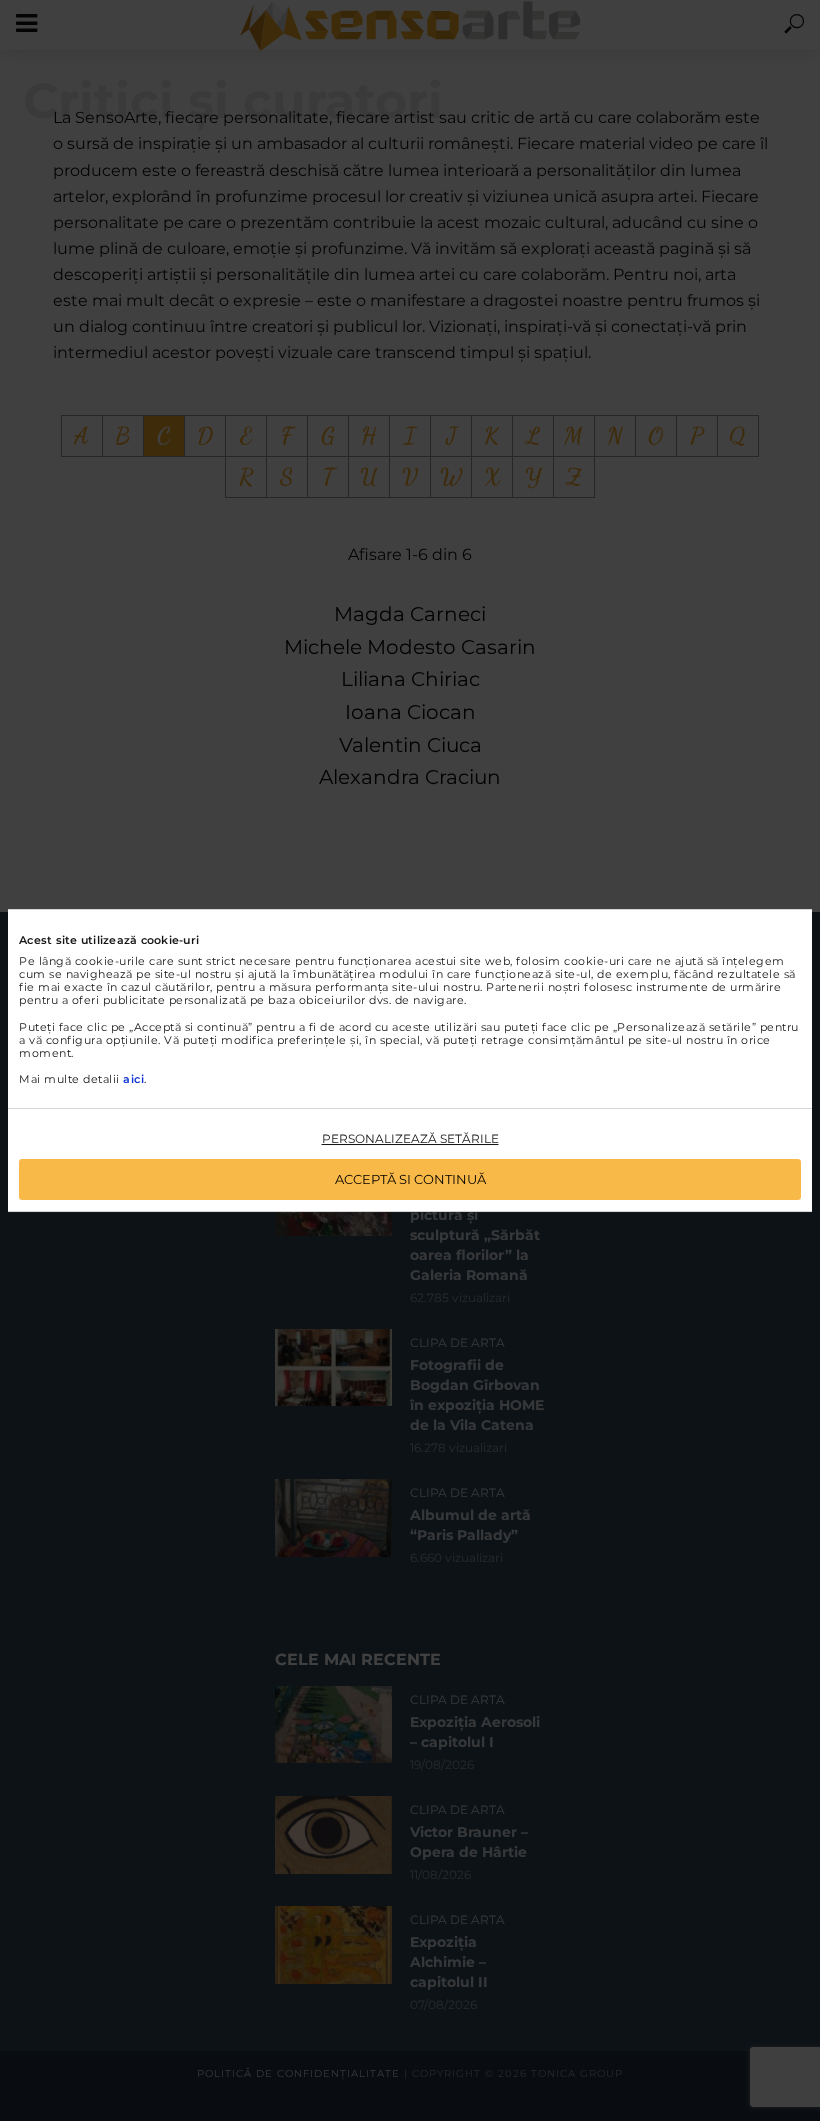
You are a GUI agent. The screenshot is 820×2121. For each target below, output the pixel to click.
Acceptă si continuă (410, 1179)
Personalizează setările (410, 1138)
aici (133, 1079)
